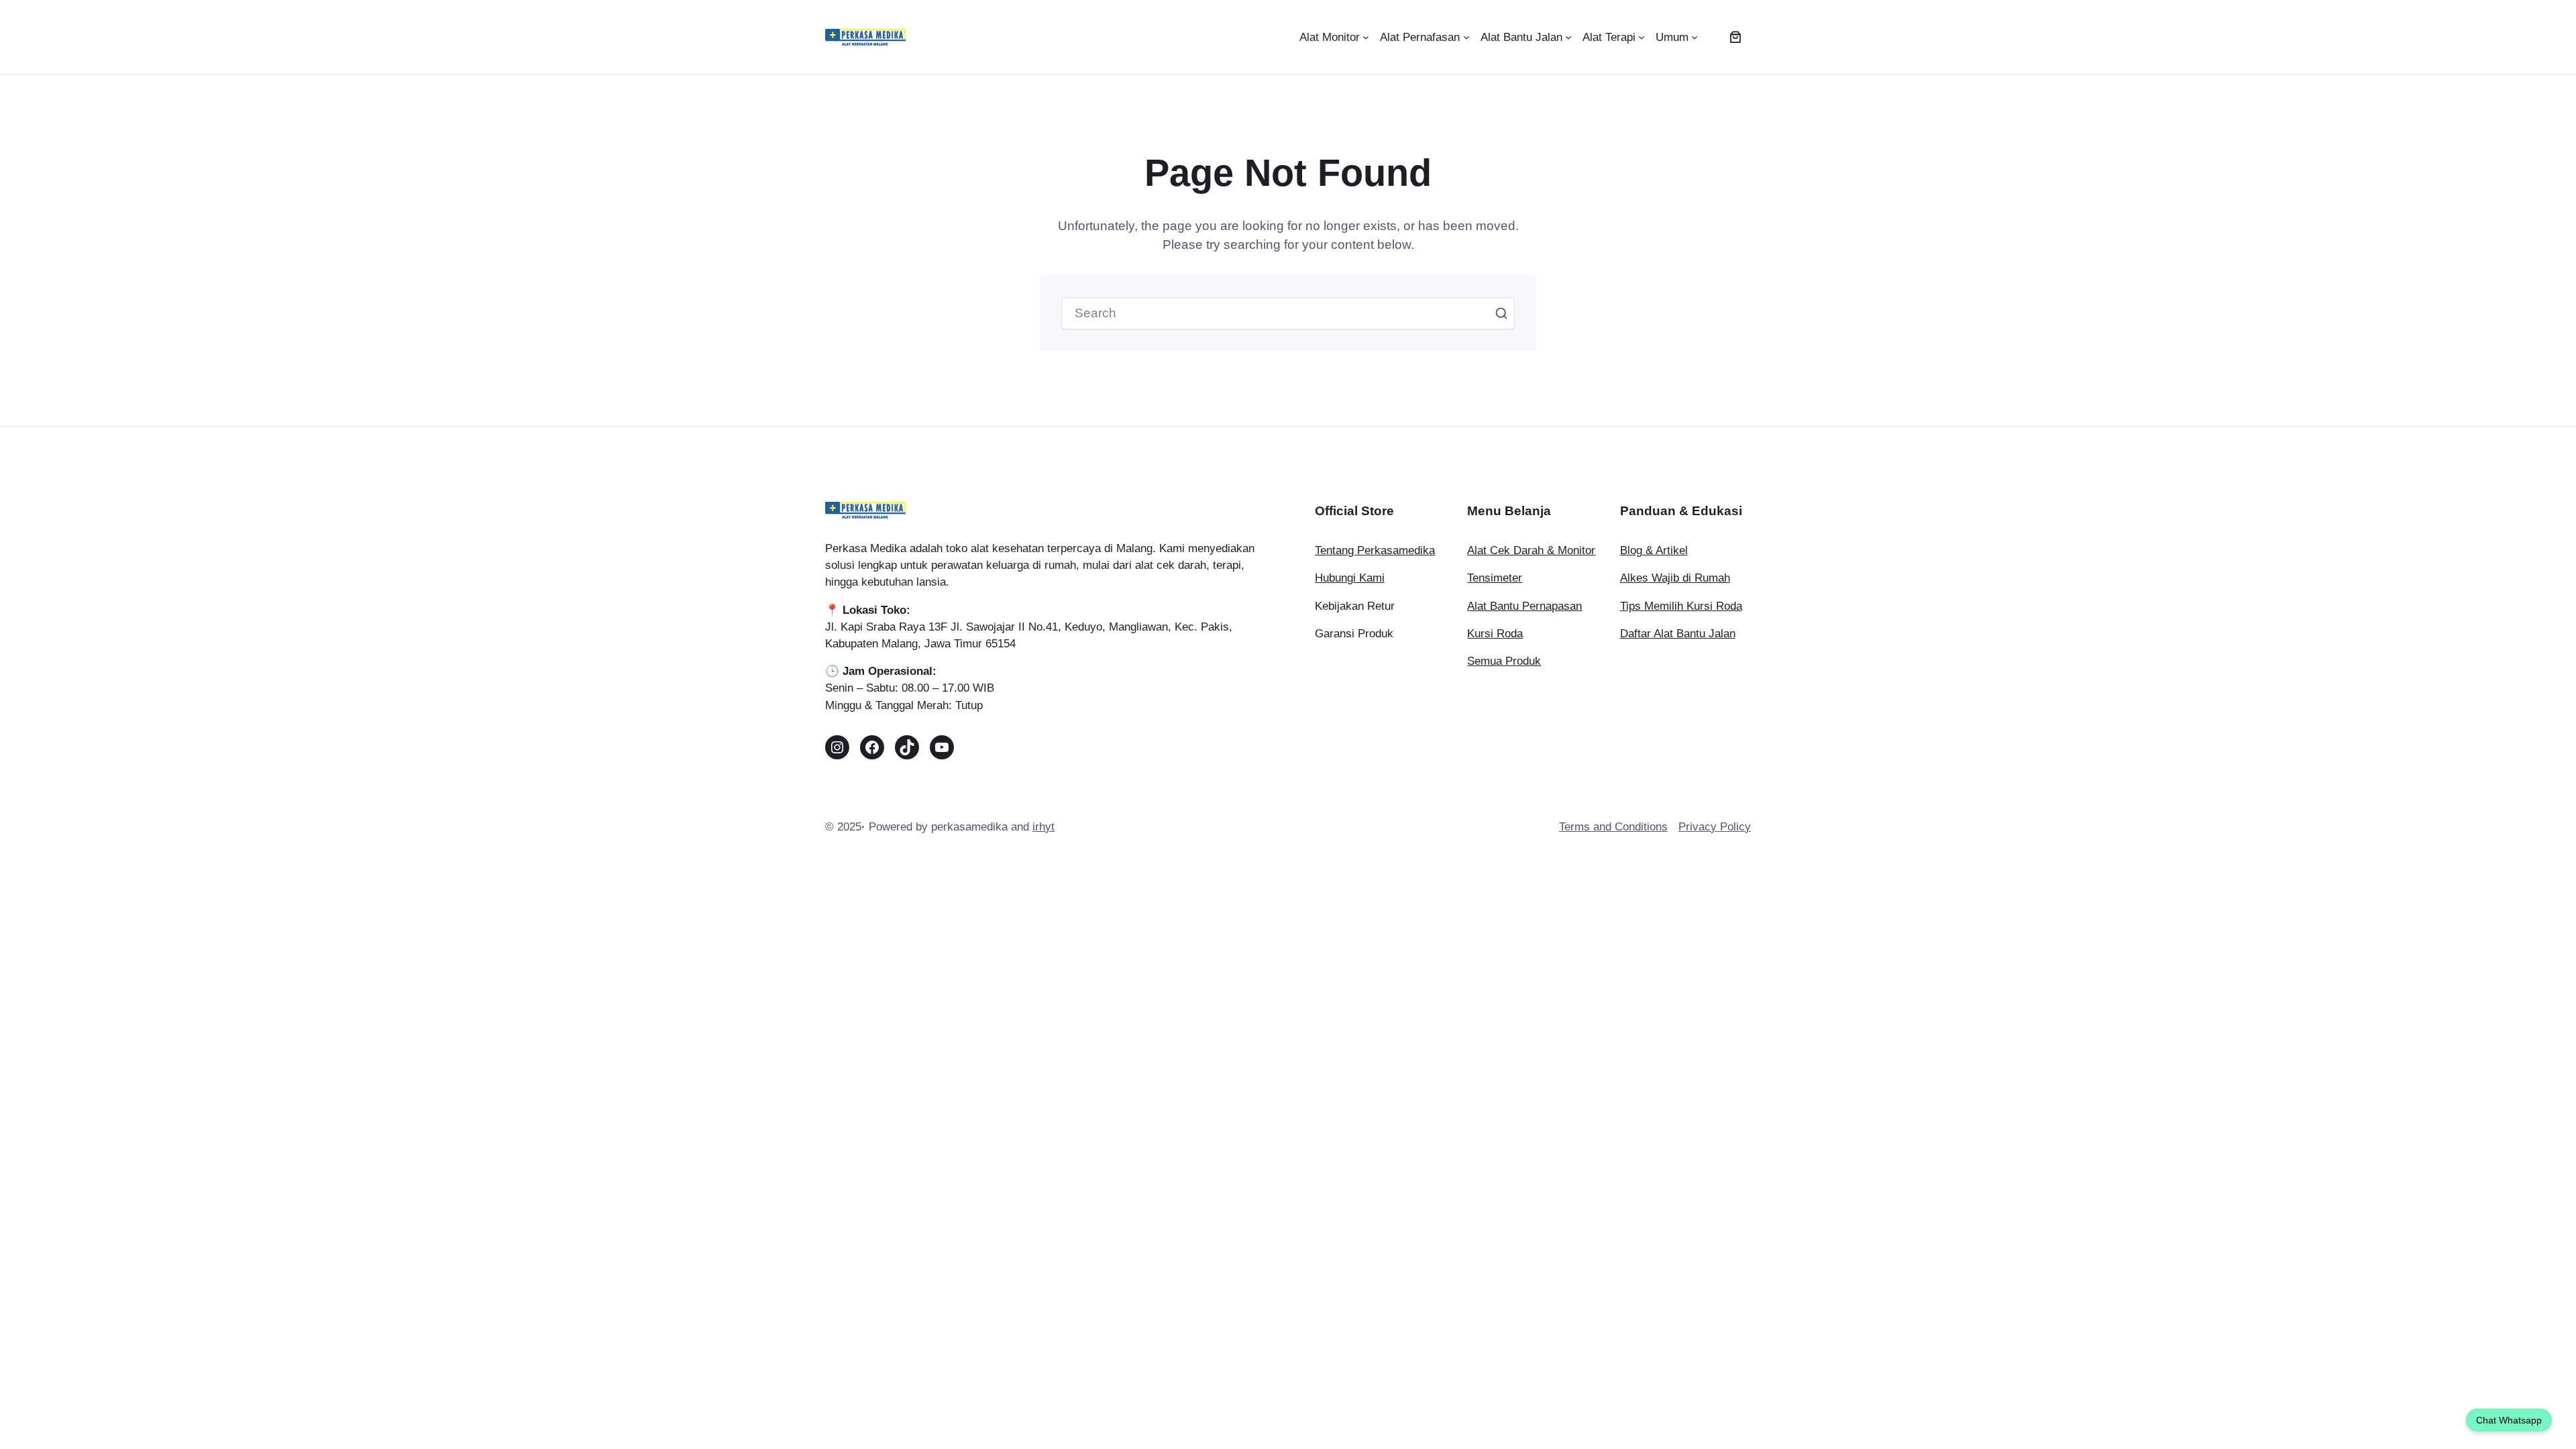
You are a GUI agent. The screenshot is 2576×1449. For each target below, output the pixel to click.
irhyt (1043, 827)
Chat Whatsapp (2509, 1420)
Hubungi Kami (1350, 578)
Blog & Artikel (1654, 550)
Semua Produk (1504, 661)
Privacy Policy (1715, 827)
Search (1501, 313)
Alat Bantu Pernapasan (1524, 606)
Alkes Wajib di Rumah (1675, 578)
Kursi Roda (1495, 634)
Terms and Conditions (1613, 827)
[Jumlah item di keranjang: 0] (1735, 37)
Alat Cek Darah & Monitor (1531, 550)
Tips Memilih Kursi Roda (1681, 606)
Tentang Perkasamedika (1375, 550)
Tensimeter (1495, 578)
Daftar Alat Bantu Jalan (1678, 634)
